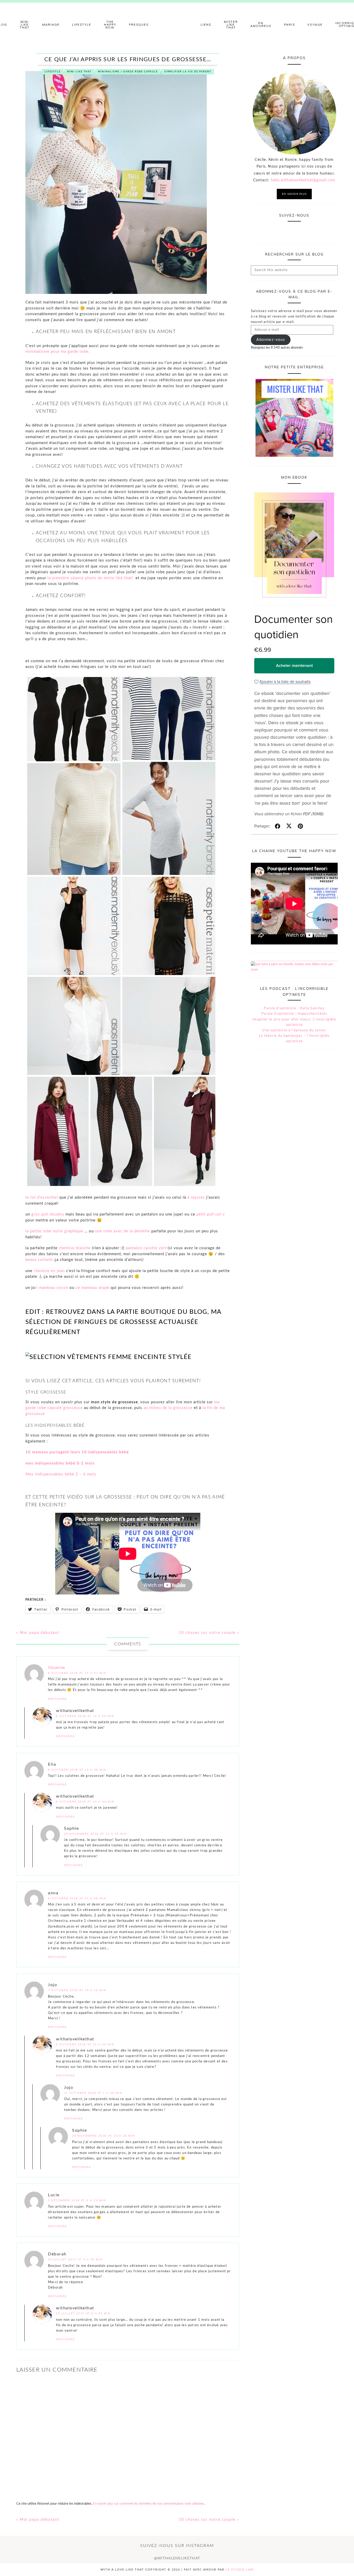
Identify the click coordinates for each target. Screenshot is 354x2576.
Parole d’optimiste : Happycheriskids (294, 1014)
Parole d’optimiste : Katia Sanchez (294, 1008)
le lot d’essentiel (42, 1197)
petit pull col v (211, 1214)
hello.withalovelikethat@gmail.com (303, 180)
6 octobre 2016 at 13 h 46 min (77, 1770)
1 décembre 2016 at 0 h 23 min (77, 2200)
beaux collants (39, 1260)
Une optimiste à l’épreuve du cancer (294, 1030)
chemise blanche (75, 1248)
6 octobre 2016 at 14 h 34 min (85, 1802)
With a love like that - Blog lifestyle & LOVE (177, 25)
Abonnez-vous (271, 340)
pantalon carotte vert (146, 1248)
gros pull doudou (48, 1214)
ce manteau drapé (93, 1288)
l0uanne (57, 1668)
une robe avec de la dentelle (123, 1231)
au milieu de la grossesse (167, 1408)
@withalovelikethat (177, 2558)
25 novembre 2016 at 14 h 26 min (104, 2136)
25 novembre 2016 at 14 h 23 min (95, 1834)
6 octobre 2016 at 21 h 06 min (77, 1898)
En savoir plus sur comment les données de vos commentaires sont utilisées (148, 2504)
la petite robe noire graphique (54, 1231)
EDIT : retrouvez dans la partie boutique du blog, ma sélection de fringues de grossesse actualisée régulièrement (123, 1322)
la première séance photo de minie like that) (91, 578)
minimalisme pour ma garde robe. (58, 352)
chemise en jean (50, 1271)
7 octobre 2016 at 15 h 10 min (77, 1990)
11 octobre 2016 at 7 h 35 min (93, 2093)
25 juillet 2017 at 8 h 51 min (83, 2313)
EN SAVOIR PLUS (294, 194)
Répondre (57, 1699)
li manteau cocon (52, 1288)
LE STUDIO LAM (240, 2570)
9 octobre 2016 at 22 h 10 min (85, 2044)
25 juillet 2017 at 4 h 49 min (75, 2259)
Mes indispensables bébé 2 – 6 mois (61, 1474)
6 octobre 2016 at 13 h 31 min (77, 1673)
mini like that (79, 72)
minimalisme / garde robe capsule (128, 72)
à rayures (196, 1197)
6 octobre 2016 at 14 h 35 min (85, 1716)
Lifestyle (53, 72)
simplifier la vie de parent (188, 72)
